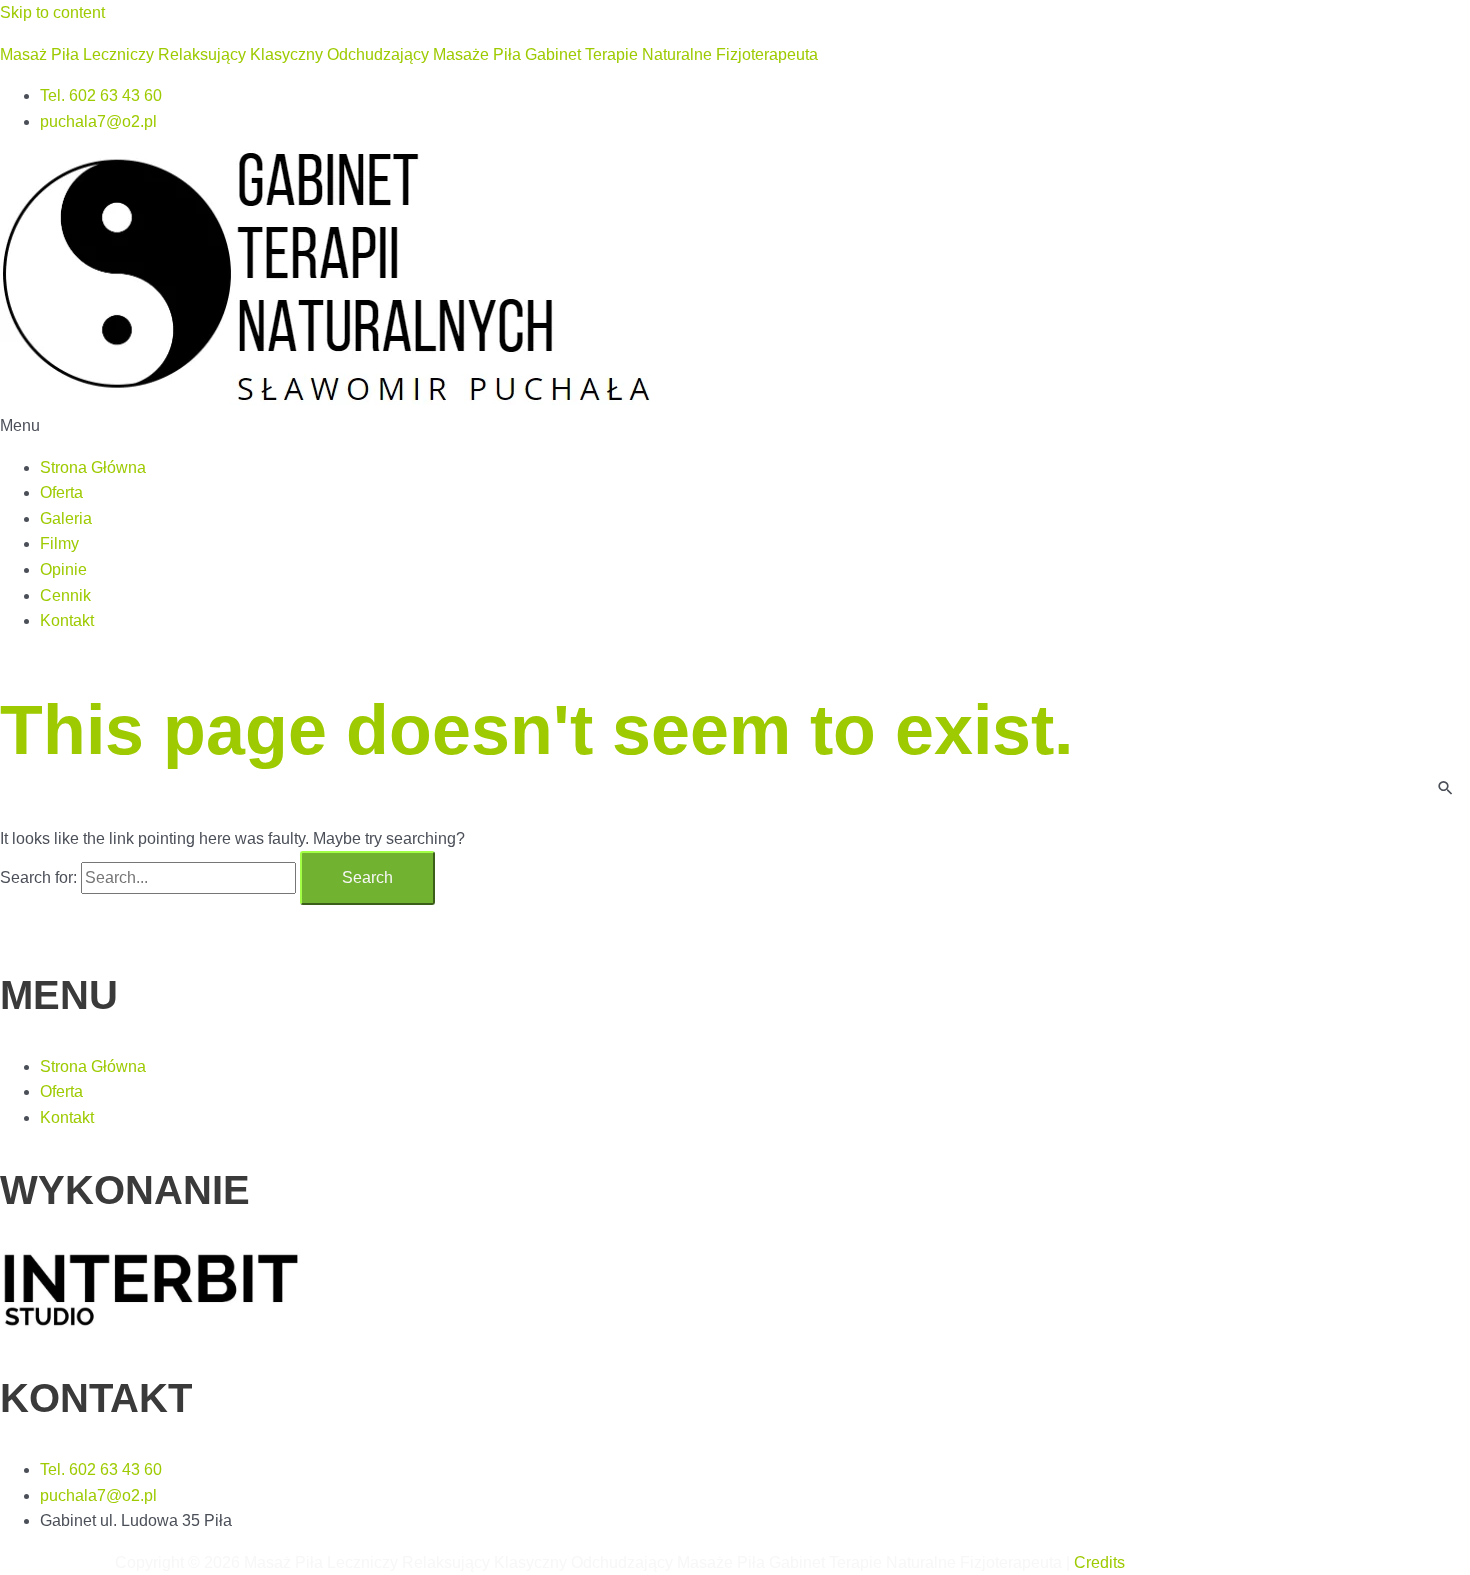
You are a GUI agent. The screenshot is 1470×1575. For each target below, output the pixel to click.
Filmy (59, 543)
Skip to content (52, 12)
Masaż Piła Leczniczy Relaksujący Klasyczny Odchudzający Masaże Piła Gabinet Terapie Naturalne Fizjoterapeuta (409, 54)
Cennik (65, 595)
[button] (735, 426)
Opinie (63, 569)
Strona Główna (93, 467)
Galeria (66, 518)
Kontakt (67, 620)
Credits (1099, 1562)
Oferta (61, 492)
